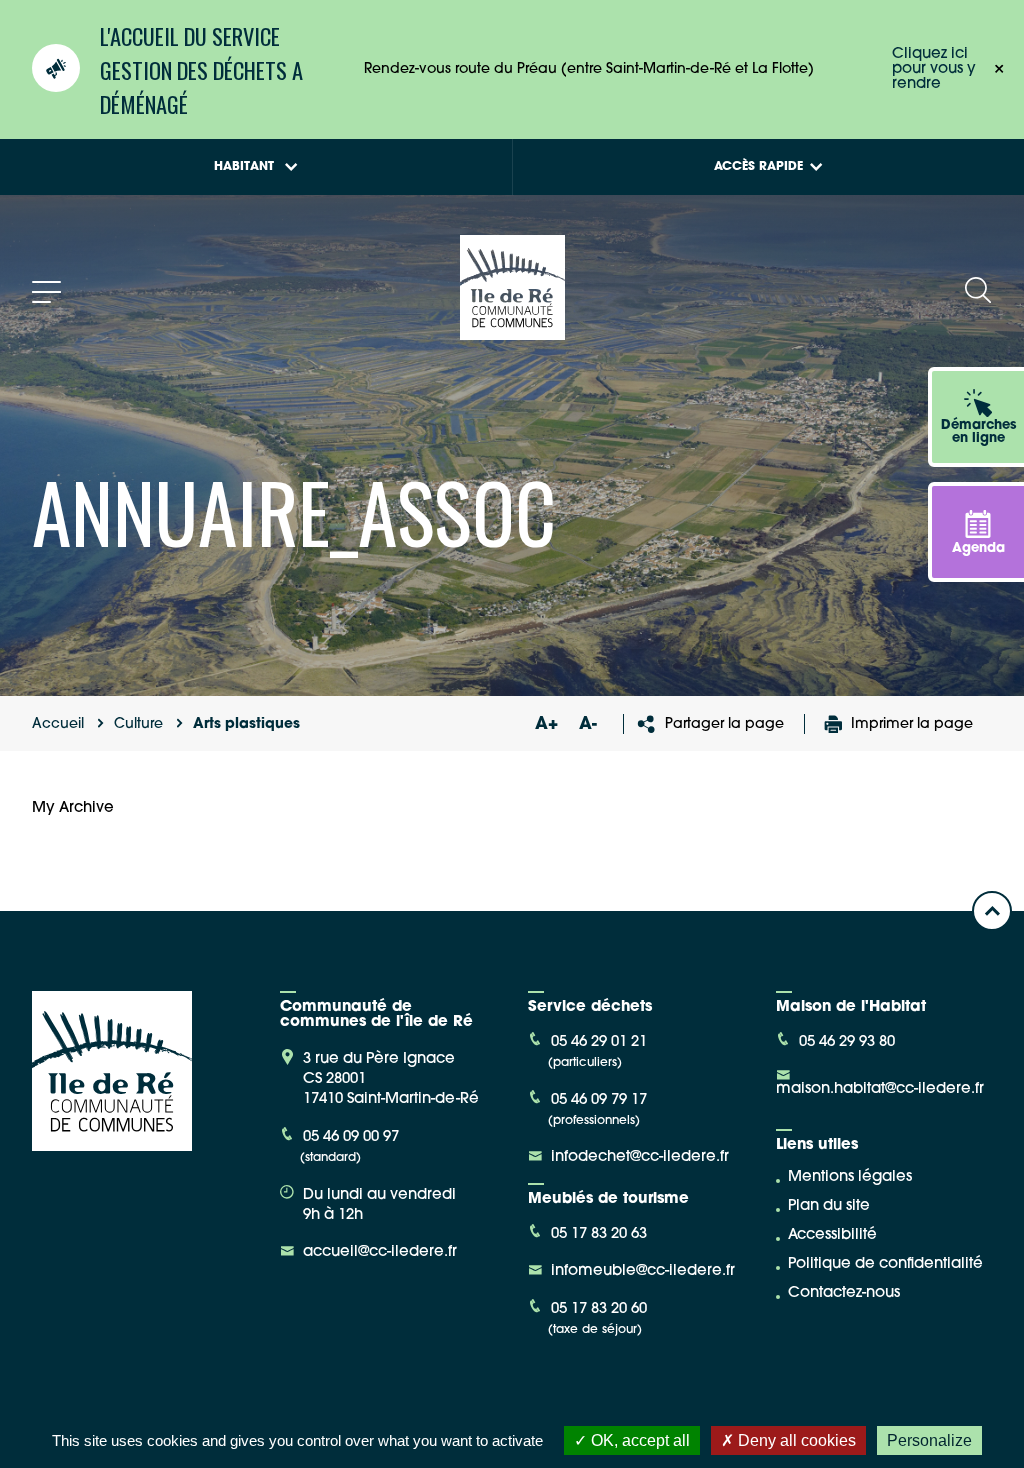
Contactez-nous (844, 1293)
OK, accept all (638, 1440)
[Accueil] (512, 332)
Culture (138, 724)
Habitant (244, 167)
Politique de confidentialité (885, 1264)
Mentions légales (850, 1177)
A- (588, 724)
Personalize (929, 1440)
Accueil (58, 724)
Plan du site (829, 1206)
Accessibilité (832, 1235)
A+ (546, 724)
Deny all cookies (795, 1440)
